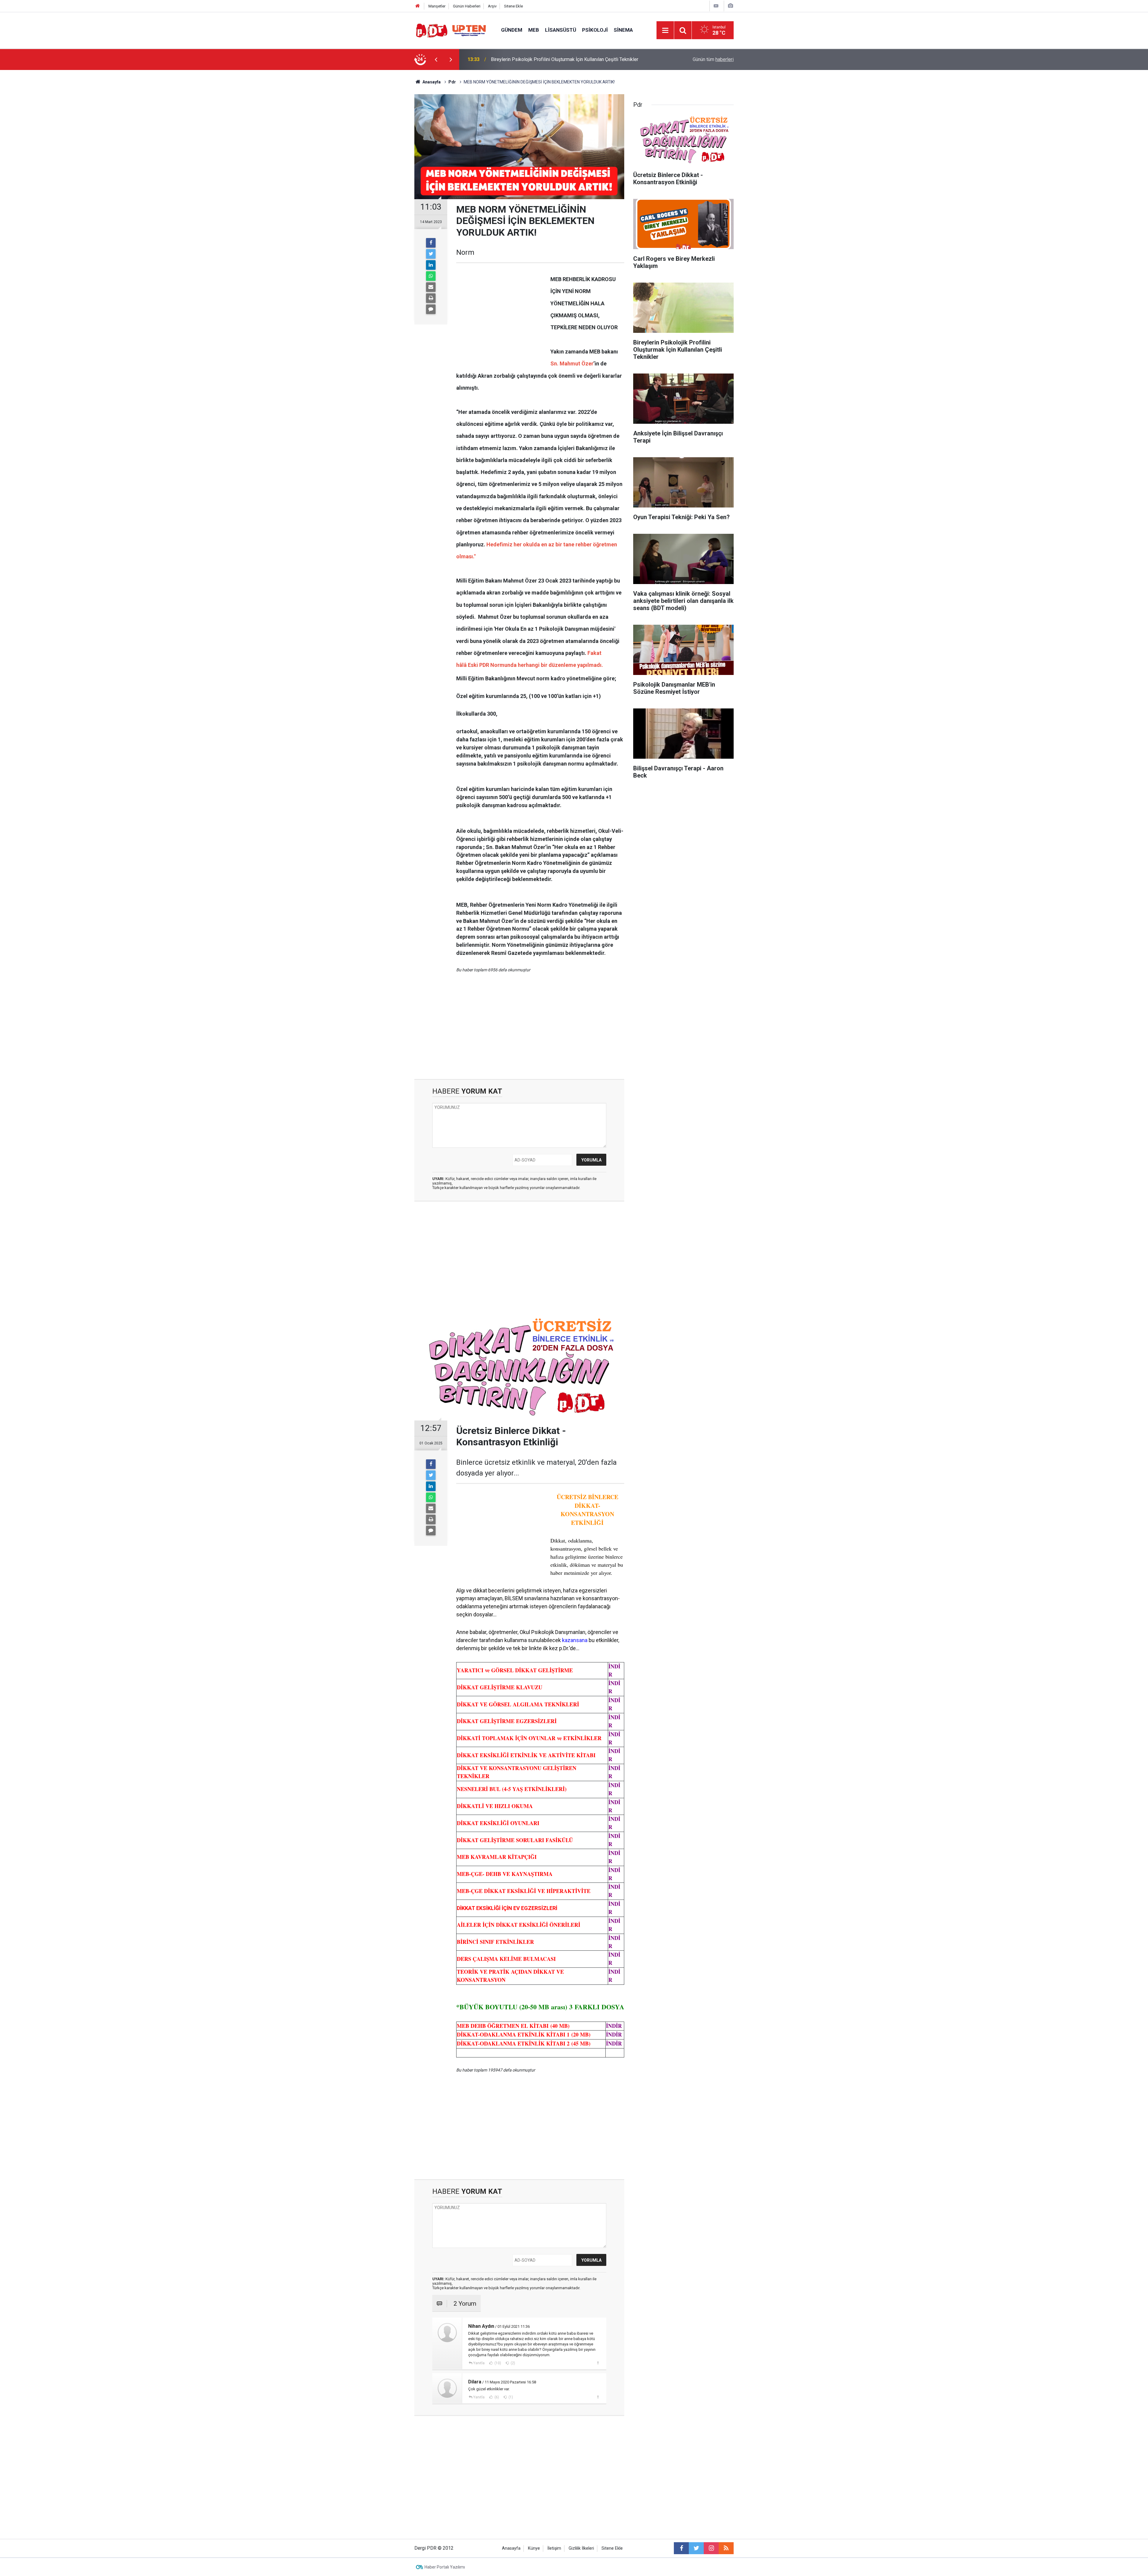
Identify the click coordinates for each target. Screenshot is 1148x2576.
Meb (534, 30)
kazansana (575, 1640)
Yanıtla (479, 2363)
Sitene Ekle (513, 6)
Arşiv (492, 6)
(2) (512, 2363)
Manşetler (437, 6)
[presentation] (436, 60)
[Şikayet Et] (598, 2363)
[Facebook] (431, 243)
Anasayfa (511, 2548)
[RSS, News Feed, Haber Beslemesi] (726, 2548)
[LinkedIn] (431, 265)
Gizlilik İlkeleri (581, 2548)
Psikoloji (595, 30)
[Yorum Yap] (431, 309)
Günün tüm (713, 59)
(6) (496, 2397)
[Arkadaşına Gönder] (431, 287)
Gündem (512, 30)
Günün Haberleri (467, 6)
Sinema (623, 30)
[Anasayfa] (418, 6)
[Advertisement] (386, 175)
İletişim (554, 2548)
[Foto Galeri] (730, 6)
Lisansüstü (561, 30)
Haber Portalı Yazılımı (445, 2567)
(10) (497, 2363)
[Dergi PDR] (452, 30)
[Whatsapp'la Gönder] (431, 276)
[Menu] (665, 31)
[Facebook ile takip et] (681, 2548)
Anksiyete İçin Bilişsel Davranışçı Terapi (532, 59)
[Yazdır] (431, 298)
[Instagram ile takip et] (711, 2548)
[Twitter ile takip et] (696, 2548)
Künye (534, 2548)
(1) (510, 2397)
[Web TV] (716, 6)
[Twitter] (431, 254)
